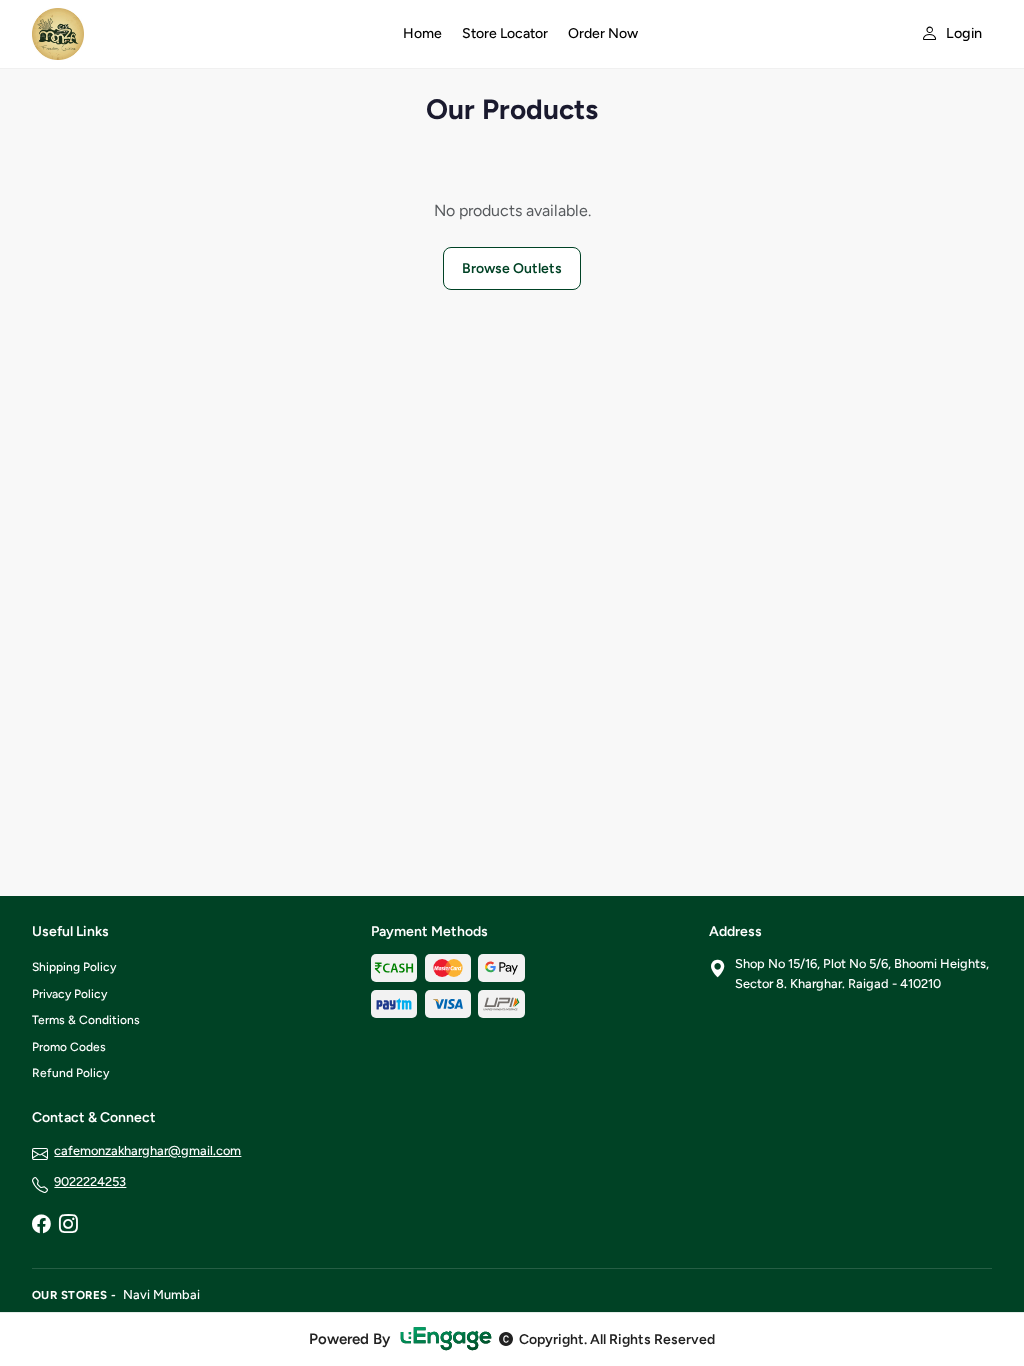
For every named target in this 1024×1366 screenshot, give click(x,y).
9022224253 (90, 1181)
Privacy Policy (69, 994)
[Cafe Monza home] (205, 34)
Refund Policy (70, 1073)
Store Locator (505, 33)
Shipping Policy (74, 967)
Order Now (603, 33)
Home (422, 33)
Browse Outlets (512, 268)
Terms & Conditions (86, 1020)
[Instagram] (68, 1226)
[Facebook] (41, 1226)
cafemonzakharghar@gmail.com (147, 1150)
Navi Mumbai (161, 1294)
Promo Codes (69, 1047)
